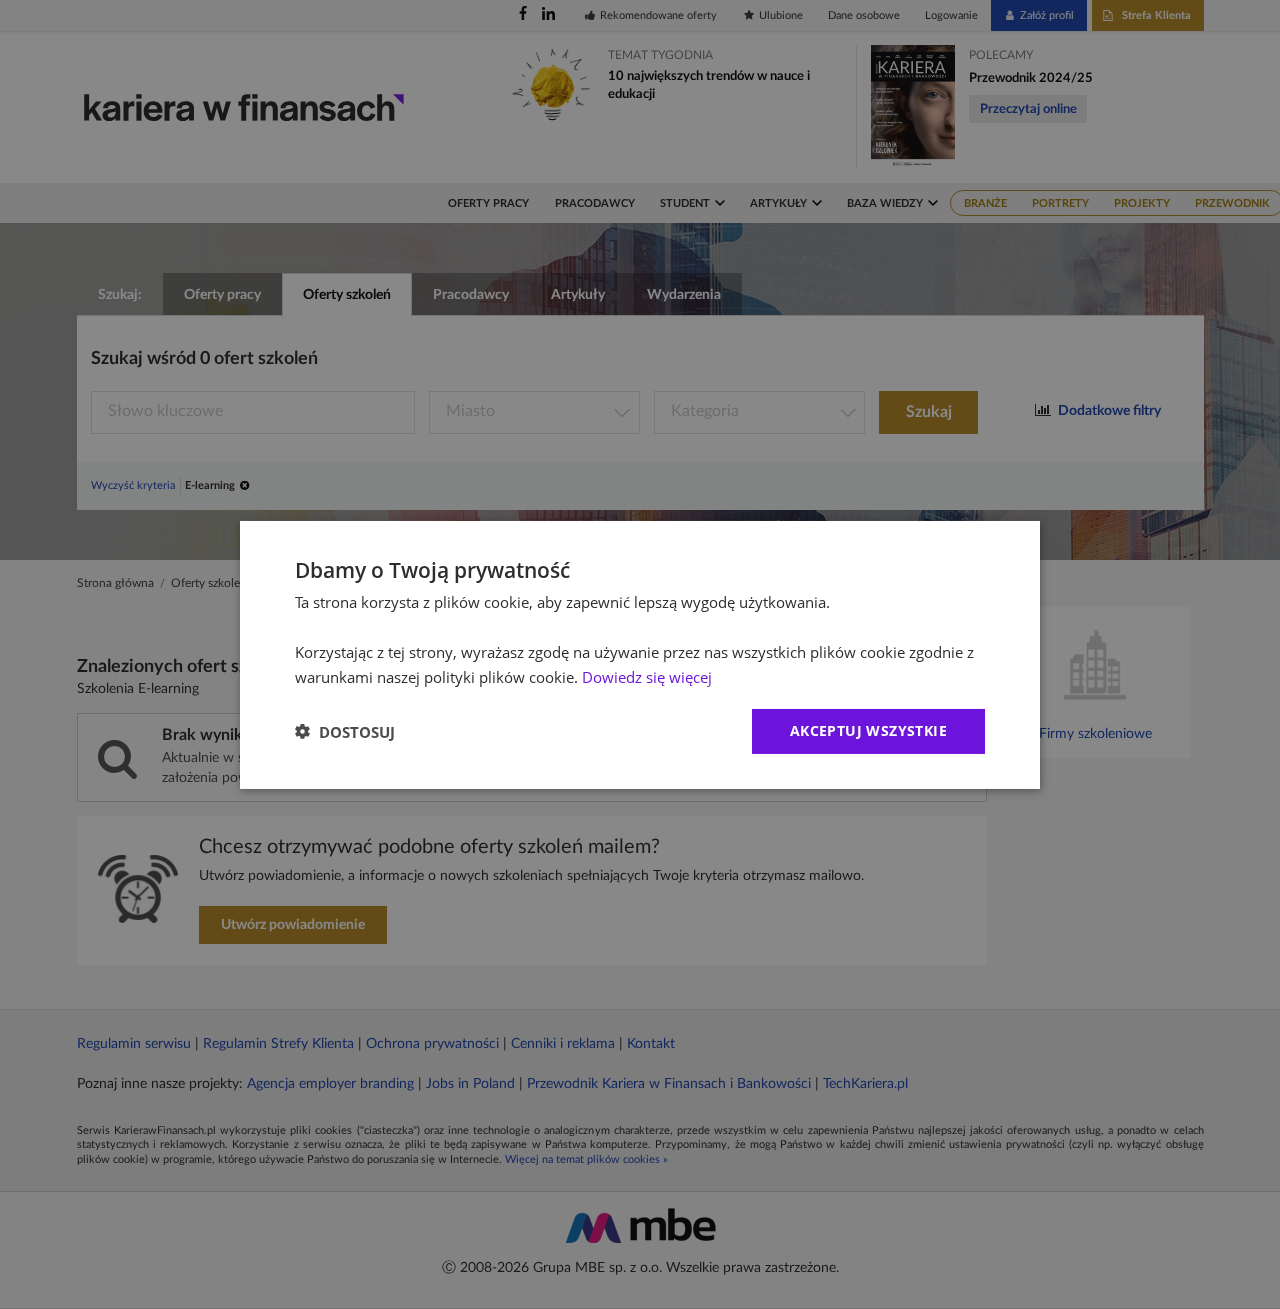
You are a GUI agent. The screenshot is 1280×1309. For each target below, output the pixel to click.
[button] (345, 731)
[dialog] (640, 654)
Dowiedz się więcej (647, 676)
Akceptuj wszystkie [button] (868, 730)
